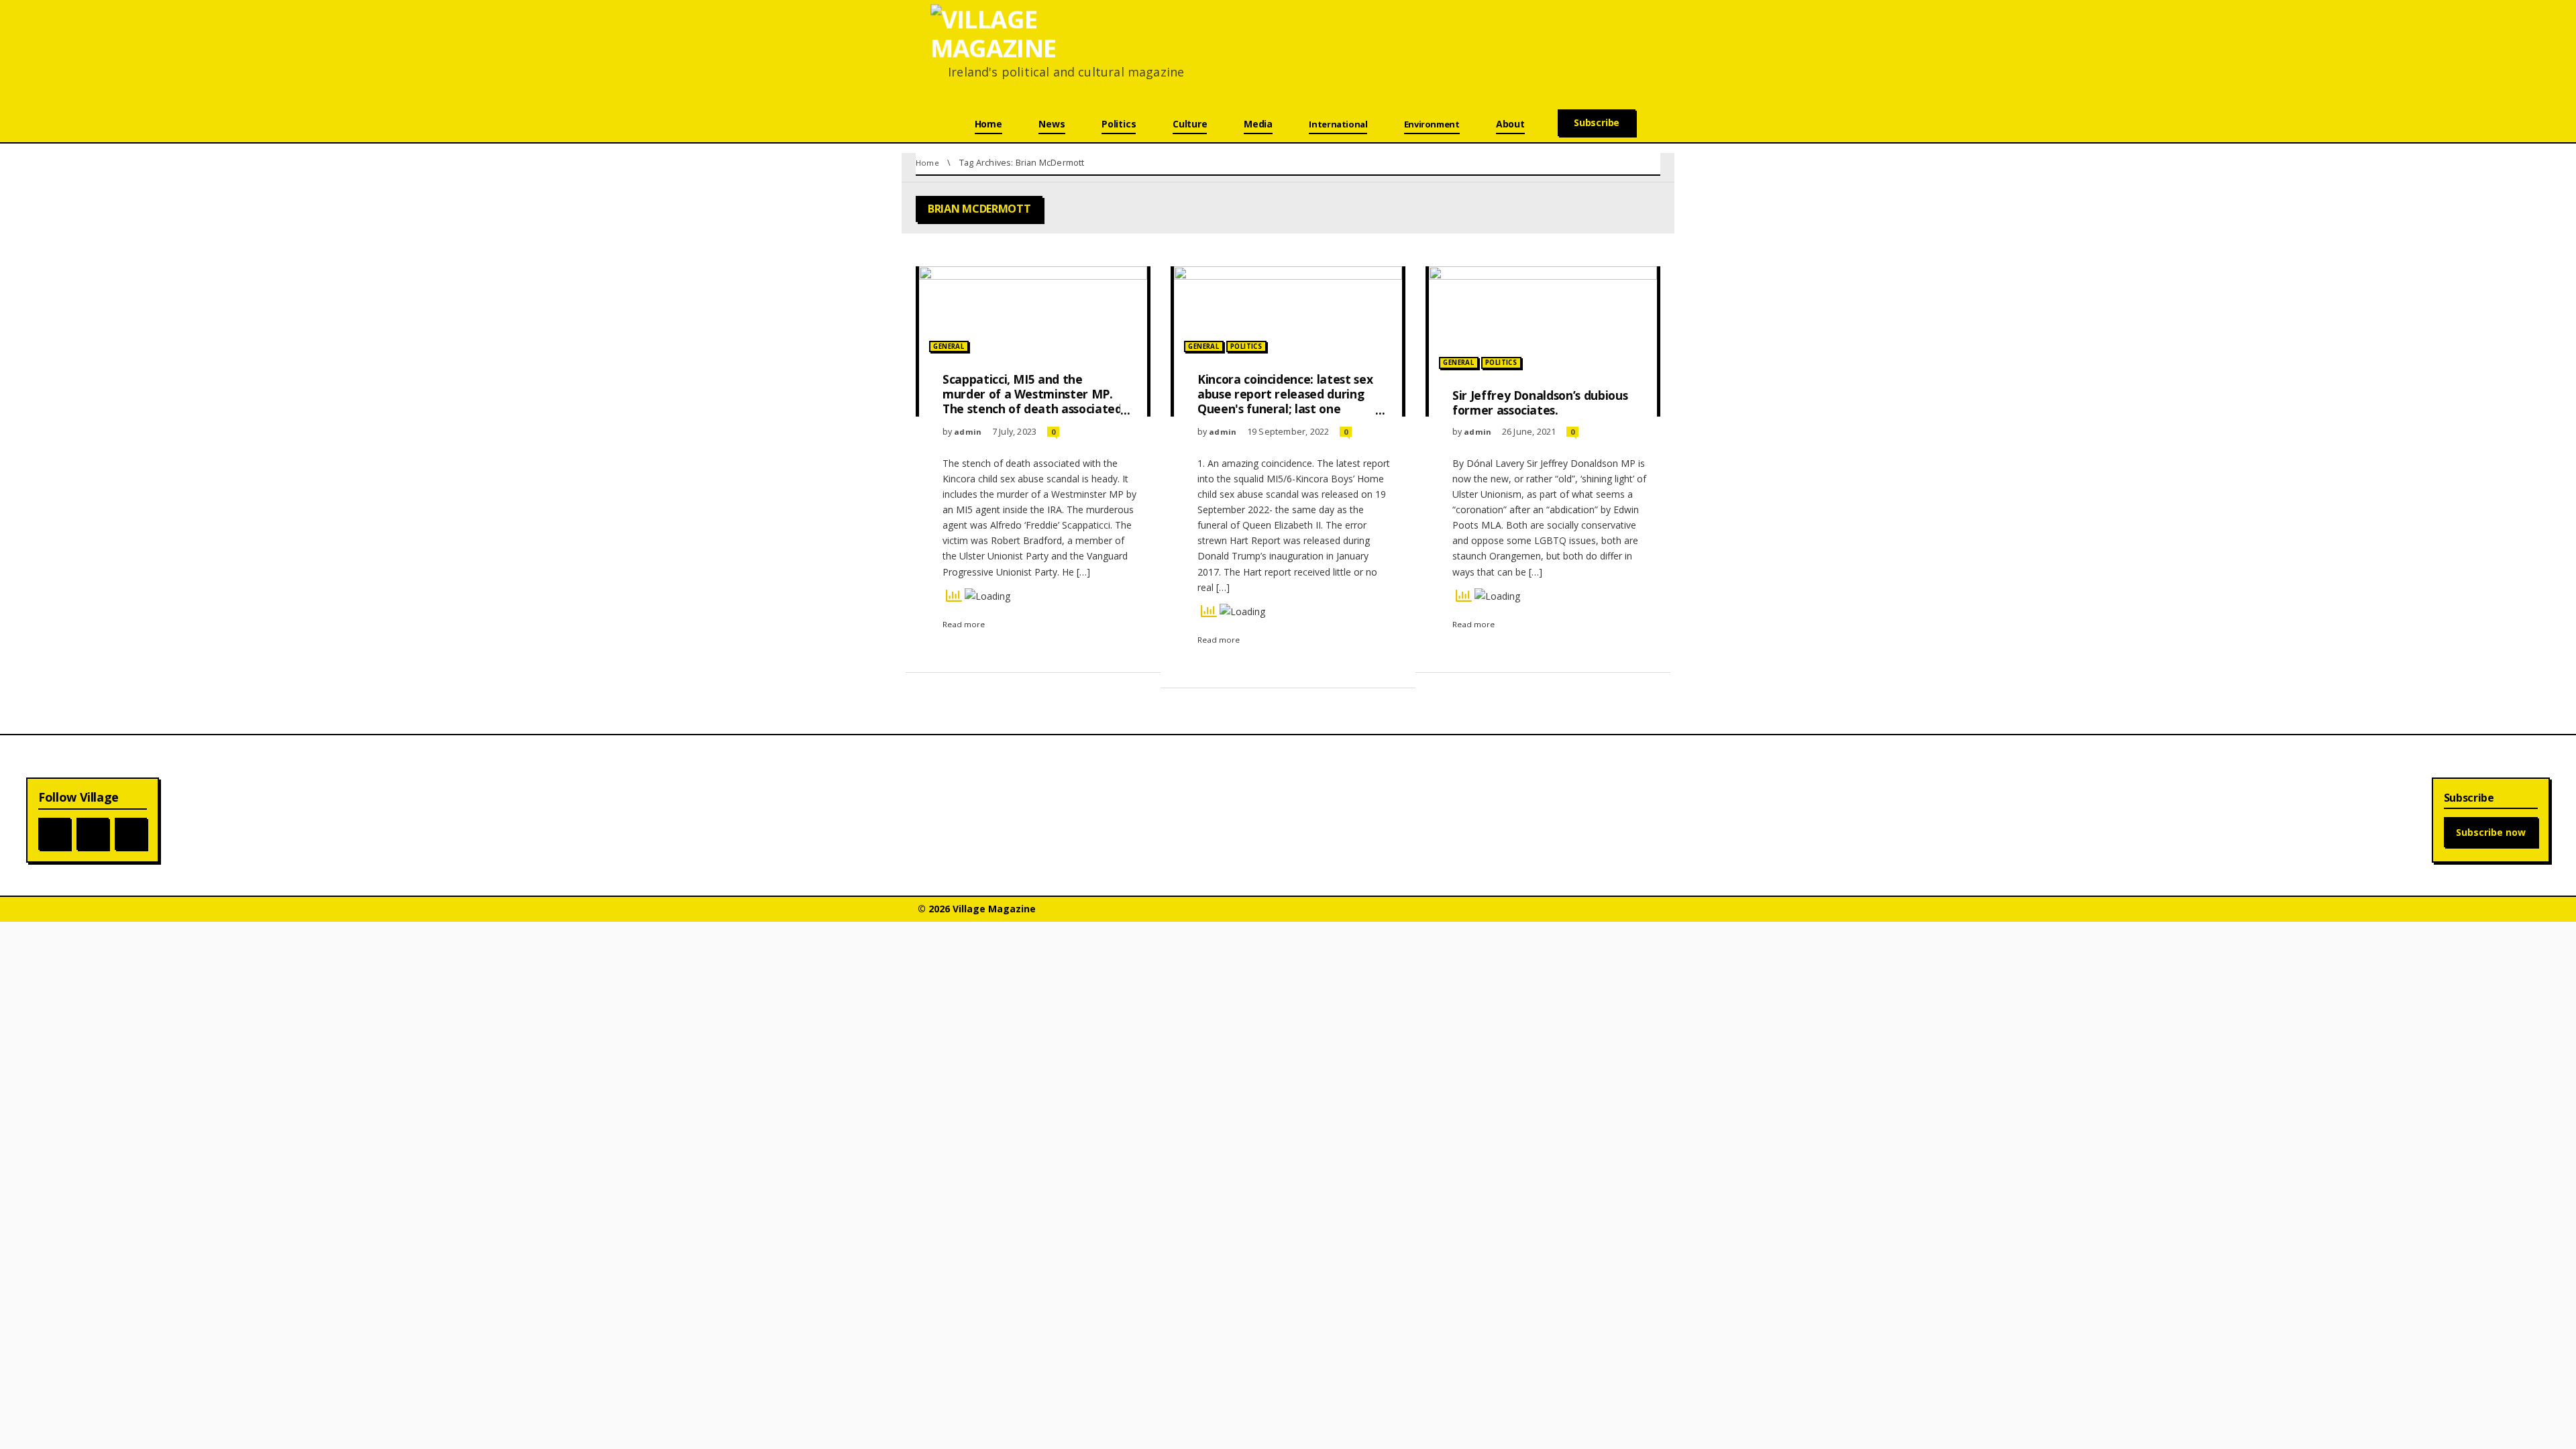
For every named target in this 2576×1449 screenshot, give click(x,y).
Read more (964, 624)
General (949, 346)
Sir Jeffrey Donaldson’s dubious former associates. (1540, 402)
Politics (1246, 346)
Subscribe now (2491, 832)
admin (968, 432)
